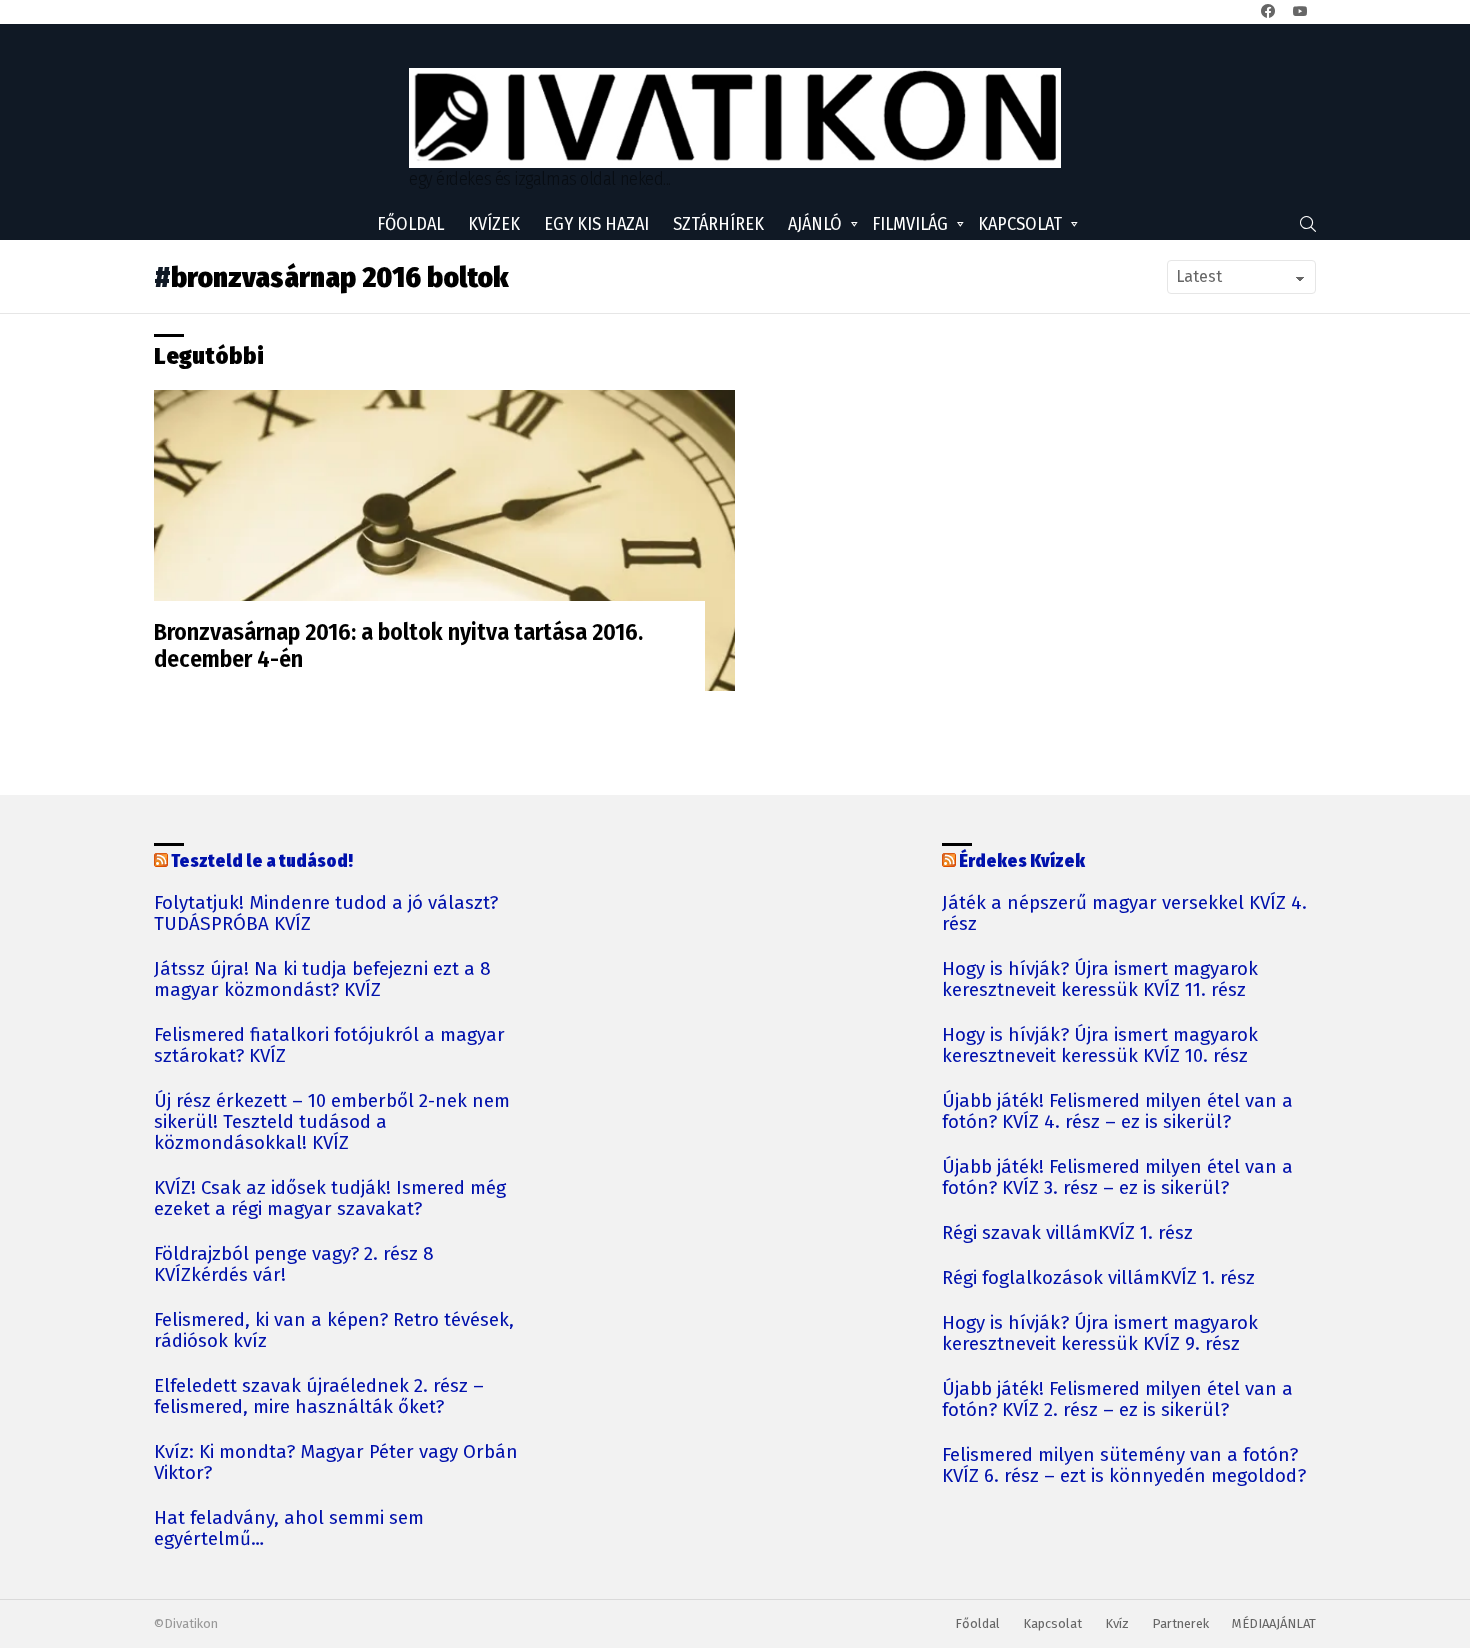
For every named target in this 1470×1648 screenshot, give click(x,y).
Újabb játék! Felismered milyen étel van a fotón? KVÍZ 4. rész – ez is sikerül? (1117, 1112)
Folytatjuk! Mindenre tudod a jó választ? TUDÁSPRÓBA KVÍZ (326, 914)
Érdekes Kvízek (1022, 861)
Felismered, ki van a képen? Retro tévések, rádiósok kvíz (334, 1331)
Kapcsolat (1020, 224)
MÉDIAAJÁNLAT (1274, 1623)
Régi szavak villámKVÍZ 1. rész (1067, 1233)
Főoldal (410, 224)
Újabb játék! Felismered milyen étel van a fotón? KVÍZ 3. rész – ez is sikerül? (1117, 1178)
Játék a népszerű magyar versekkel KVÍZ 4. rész (1124, 914)
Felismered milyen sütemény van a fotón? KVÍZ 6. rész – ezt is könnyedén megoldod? (1124, 1466)
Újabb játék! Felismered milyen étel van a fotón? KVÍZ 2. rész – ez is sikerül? (1117, 1400)
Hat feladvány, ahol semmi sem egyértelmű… (289, 1529)
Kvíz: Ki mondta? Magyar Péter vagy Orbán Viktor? (336, 1463)
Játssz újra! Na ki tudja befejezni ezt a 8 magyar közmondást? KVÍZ (322, 980)
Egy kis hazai (596, 224)
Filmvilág (910, 224)
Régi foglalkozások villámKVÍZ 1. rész (1098, 1278)
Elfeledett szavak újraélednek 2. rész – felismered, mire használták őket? (319, 1397)
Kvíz (1117, 1623)
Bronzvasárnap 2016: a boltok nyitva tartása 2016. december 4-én (398, 645)
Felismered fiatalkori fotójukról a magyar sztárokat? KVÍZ (329, 1046)
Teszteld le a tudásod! (262, 861)
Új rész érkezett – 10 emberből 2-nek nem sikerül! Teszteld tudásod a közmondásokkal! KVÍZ (332, 1122)
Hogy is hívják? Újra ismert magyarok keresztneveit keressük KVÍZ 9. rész (1100, 1334)
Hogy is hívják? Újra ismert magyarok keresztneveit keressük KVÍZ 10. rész (1100, 1046)
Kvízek (494, 224)
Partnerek (1180, 1623)
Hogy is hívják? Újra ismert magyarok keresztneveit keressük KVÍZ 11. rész (1100, 980)
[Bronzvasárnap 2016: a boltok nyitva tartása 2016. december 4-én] (444, 540)
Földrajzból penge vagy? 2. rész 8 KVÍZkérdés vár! (294, 1265)
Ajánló (815, 224)
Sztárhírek (718, 224)
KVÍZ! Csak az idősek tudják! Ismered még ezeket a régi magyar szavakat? (330, 1199)
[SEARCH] (1308, 224)
